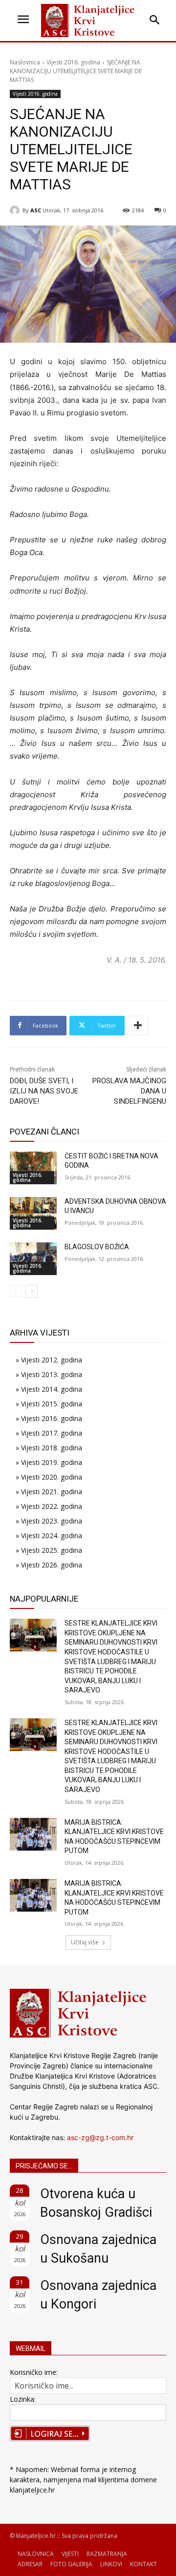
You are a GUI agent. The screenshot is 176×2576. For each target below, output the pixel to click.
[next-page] (32, 1291)
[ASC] (16, 210)
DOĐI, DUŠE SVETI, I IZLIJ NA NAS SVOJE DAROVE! (44, 1091)
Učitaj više (85, 1942)
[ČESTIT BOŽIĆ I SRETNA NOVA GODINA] (33, 1168)
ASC (36, 210)
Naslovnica (25, 62)
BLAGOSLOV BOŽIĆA (97, 1247)
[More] (138, 1026)
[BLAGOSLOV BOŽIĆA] (33, 1259)
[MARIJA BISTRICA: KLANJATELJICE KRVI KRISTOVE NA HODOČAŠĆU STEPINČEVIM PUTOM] (33, 1834)
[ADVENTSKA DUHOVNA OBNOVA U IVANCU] (33, 1213)
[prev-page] (16, 1291)
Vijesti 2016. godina (73, 62)
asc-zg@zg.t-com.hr (100, 2137)
